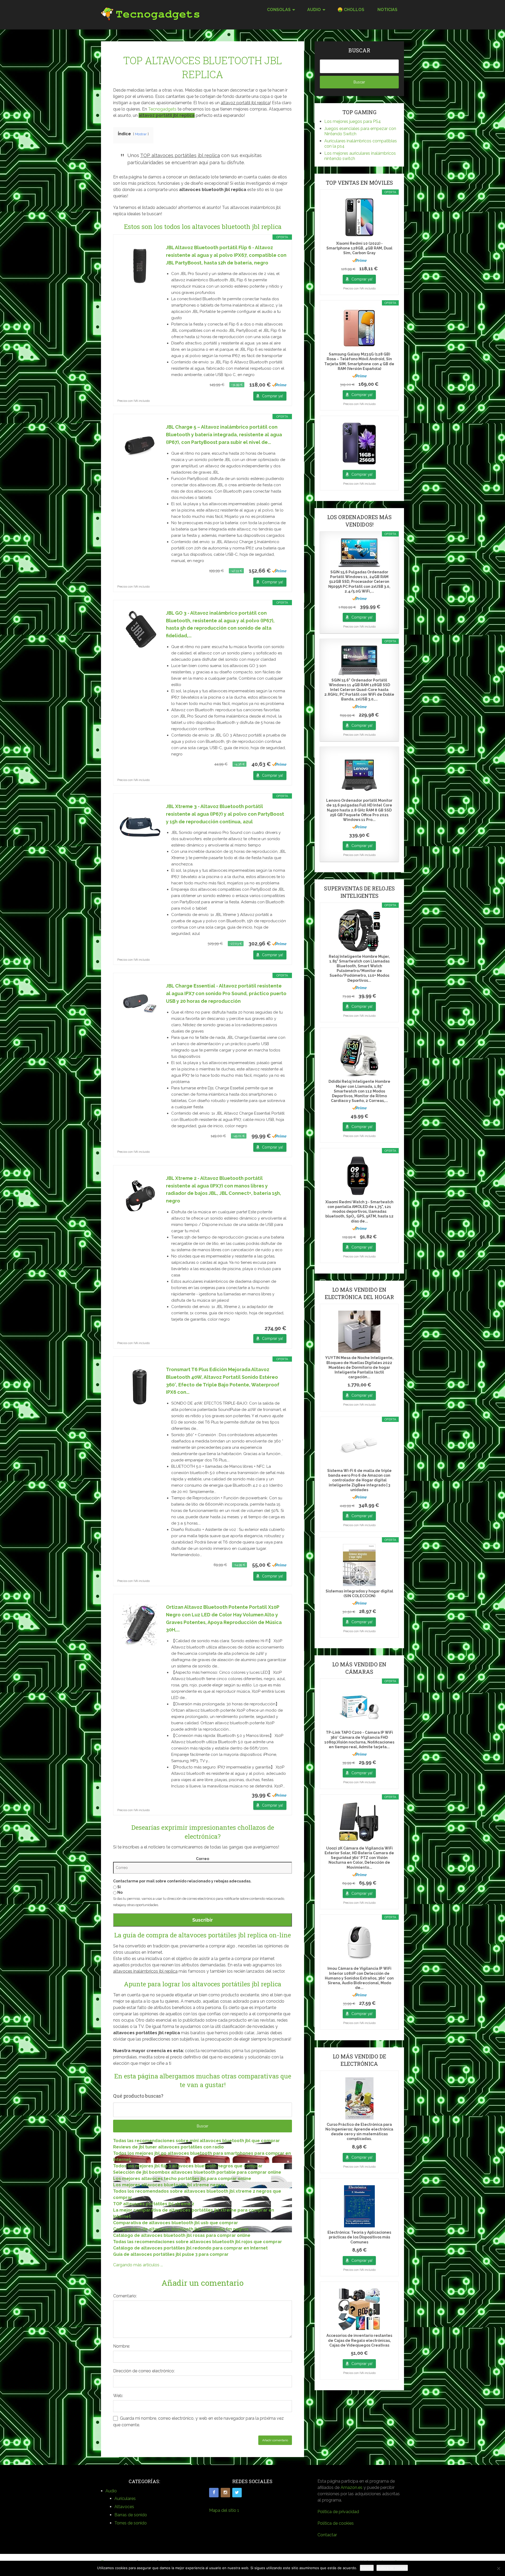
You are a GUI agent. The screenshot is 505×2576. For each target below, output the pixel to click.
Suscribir (203, 1920)
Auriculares (125, 2499)
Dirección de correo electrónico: (144, 2371)
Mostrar (141, 134)
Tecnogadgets (162, 109)
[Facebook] (214, 2493)
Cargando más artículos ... (138, 2265)
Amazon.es (352, 2487)
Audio (111, 2491)
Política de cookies (336, 2523)
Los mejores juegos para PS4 (353, 121)
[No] (498, 2568)
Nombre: (122, 2346)
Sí (119, 1887)
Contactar (327, 2535)
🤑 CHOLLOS (351, 10)
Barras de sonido (131, 2515)
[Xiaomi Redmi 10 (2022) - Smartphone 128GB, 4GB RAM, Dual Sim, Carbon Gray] (359, 217)
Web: (118, 2396)
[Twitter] (237, 2493)
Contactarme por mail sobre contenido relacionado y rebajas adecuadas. (182, 1881)
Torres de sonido (131, 2523)
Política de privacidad (338, 2512)
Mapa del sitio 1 (224, 2510)
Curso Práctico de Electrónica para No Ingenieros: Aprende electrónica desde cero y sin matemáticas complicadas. (359, 2132)
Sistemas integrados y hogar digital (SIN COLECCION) (359, 1593)
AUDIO (314, 10)
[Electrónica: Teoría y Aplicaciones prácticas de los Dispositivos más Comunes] (359, 2206)
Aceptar (367, 2568)
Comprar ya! (272, 396)
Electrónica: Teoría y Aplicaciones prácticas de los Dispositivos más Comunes (359, 2237)
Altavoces (124, 2507)
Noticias (387, 10)
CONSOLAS (279, 10)
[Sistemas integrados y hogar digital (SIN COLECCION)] (359, 1565)
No (120, 1892)
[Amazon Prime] (279, 385)
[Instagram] (225, 2493)
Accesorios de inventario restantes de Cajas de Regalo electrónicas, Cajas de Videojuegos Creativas (359, 2340)
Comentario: (125, 2296)
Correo (203, 1859)
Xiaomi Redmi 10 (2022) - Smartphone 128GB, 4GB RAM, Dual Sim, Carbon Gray (359, 248)
